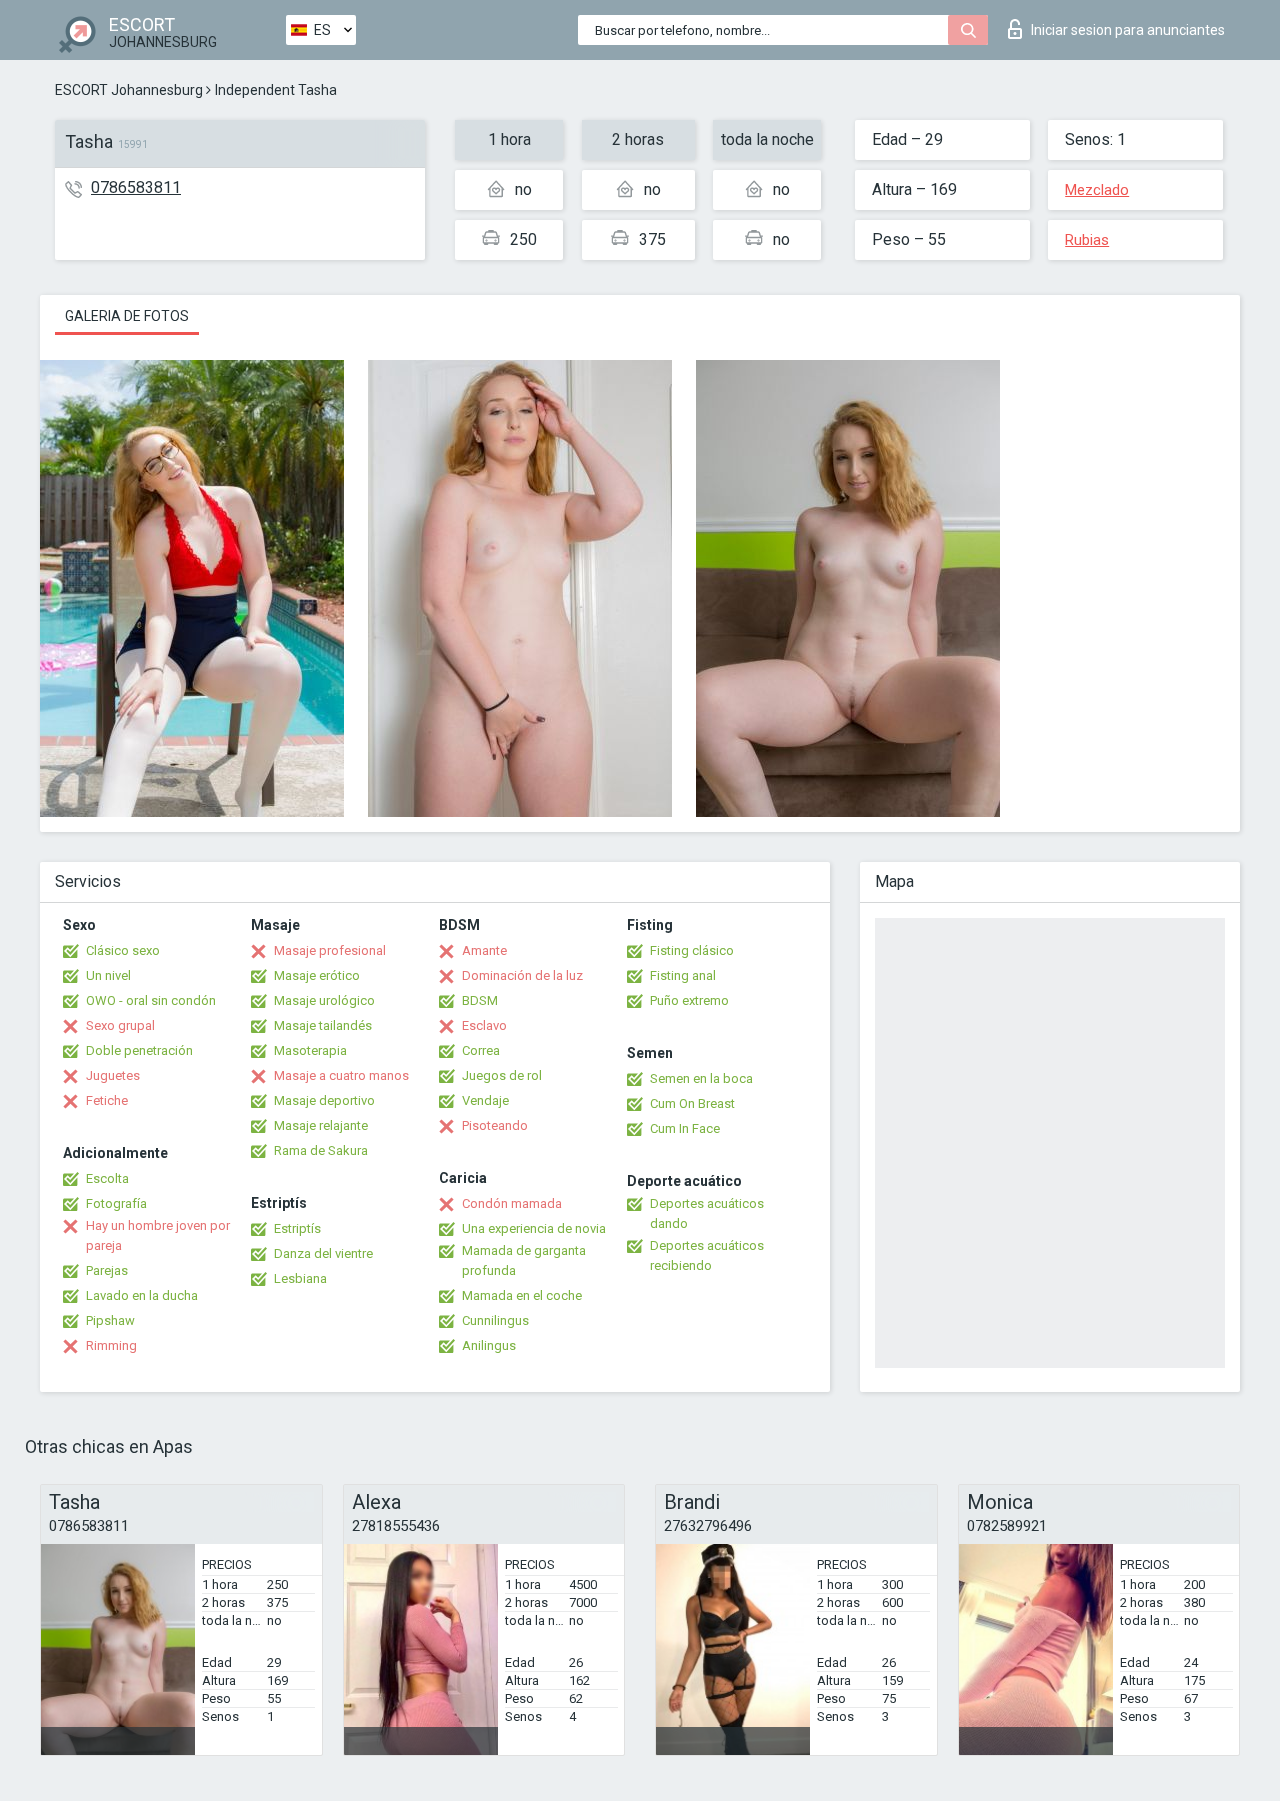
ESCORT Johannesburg (129, 90)
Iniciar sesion (1128, 30)
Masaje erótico (317, 975)
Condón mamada (512, 1203)
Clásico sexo (123, 950)
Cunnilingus (495, 1320)
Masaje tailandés (323, 1025)
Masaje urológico (324, 1000)
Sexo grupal (120, 1025)
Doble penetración (139, 1050)
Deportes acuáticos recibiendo (707, 1255)
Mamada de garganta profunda (524, 1260)
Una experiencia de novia (534, 1228)
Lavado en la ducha (142, 1295)
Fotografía (116, 1203)
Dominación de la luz (522, 975)
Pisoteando (495, 1125)
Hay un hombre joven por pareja (158, 1235)
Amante (484, 950)
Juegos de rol (502, 1075)
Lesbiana (300, 1278)
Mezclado (1097, 190)
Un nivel (108, 975)
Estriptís (297, 1228)
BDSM (480, 1000)
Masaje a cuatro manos (341, 1075)
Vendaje (485, 1100)
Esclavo (484, 1025)
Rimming (111, 1345)
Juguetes (113, 1075)
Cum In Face (685, 1128)
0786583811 (136, 187)
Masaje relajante (321, 1125)
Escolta (107, 1178)
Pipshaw (110, 1320)
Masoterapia (310, 1050)
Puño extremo (689, 1000)
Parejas (107, 1270)
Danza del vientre (323, 1253)
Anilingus (489, 1345)
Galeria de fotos (127, 316)
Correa (481, 1050)
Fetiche (107, 1100)
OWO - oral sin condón (151, 1000)
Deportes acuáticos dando (707, 1213)
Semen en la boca (701, 1078)
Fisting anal (683, 975)
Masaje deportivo (324, 1100)
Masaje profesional (330, 950)
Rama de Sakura (321, 1150)
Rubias (1087, 240)
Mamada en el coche (522, 1295)
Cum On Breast (692, 1103)
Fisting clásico (692, 950)
